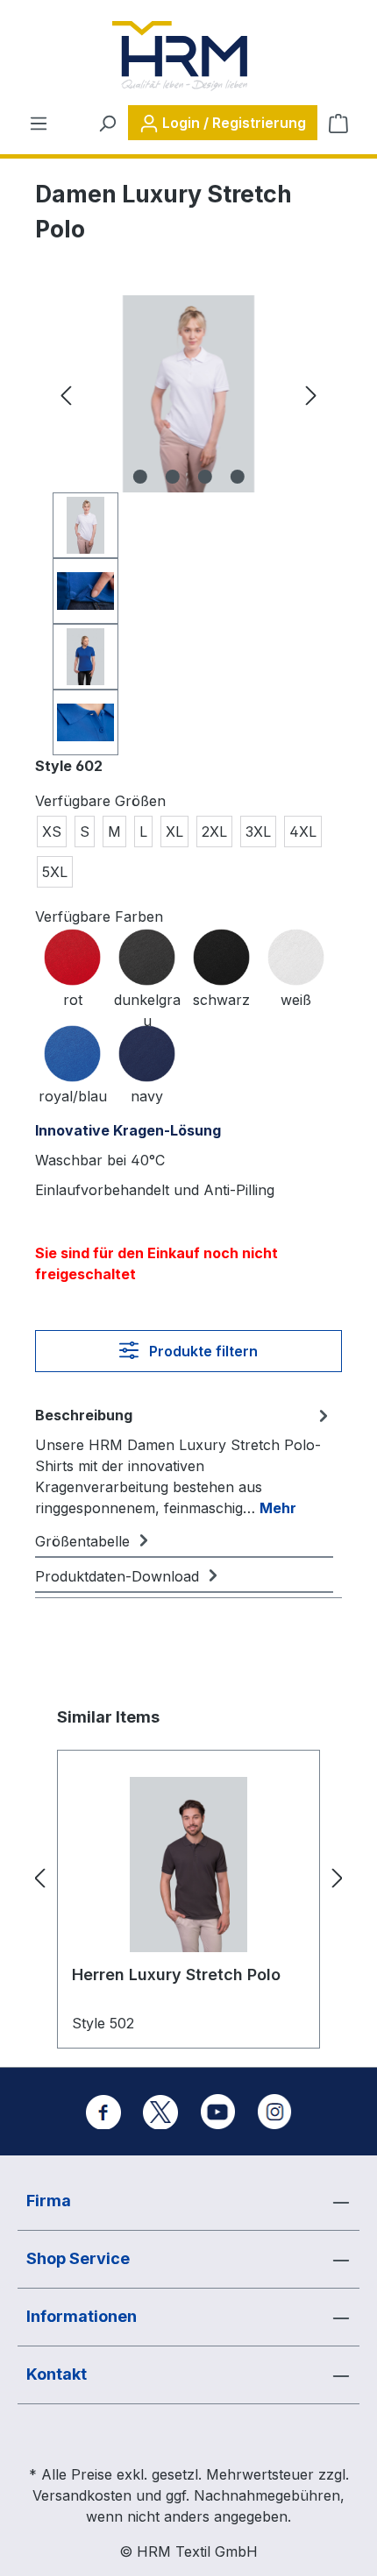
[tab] (184, 1461)
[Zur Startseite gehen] (180, 56)
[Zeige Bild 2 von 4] (172, 477)
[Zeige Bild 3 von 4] (204, 477)
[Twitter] (160, 2112)
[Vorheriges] (66, 394)
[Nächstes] (311, 394)
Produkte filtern (202, 1351)
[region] (188, 525)
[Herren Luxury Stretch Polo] (188, 1865)
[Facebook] (103, 2112)
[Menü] (39, 123)
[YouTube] (217, 2112)
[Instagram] (274, 2112)
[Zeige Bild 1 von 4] (139, 477)
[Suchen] (107, 123)
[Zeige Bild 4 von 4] (237, 477)
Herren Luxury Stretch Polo (176, 1974)
